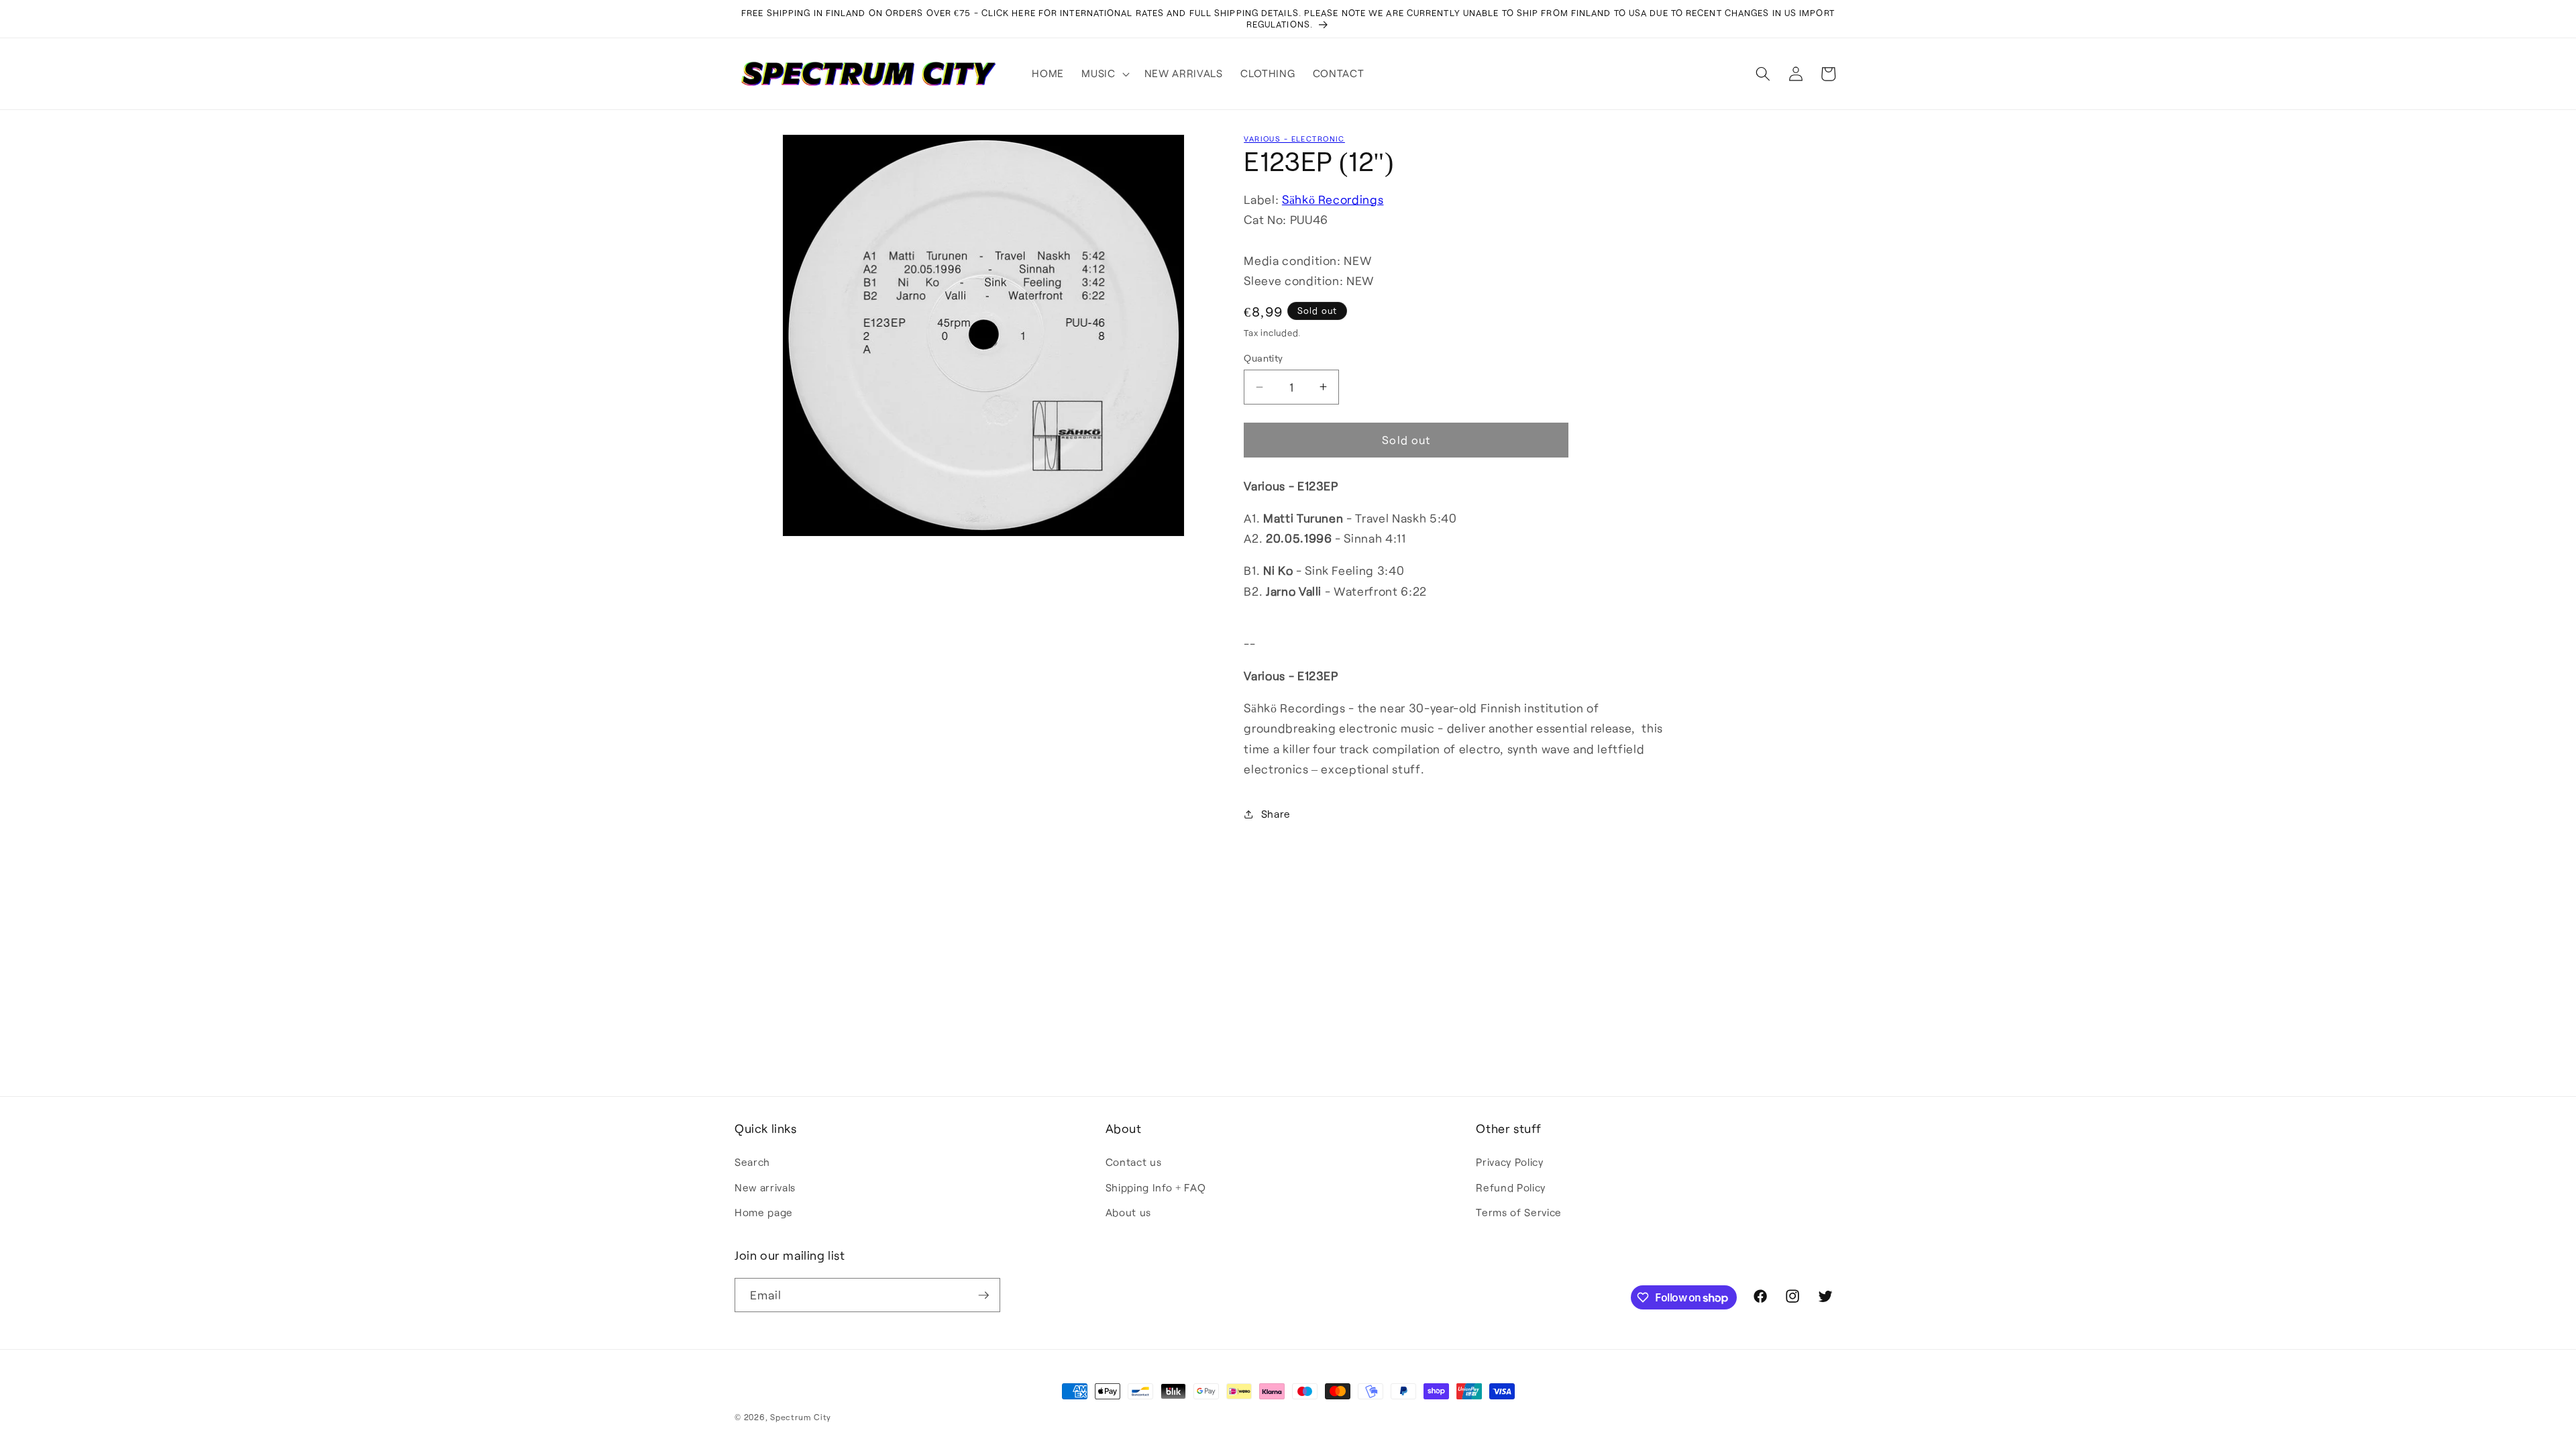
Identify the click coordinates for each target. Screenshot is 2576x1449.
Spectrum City (801, 1417)
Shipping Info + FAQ (1156, 1187)
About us (1128, 1212)
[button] (1104, 74)
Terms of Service (1519, 1212)
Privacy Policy (1509, 1162)
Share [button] (1276, 814)
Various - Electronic (1294, 139)
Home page (764, 1212)
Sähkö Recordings (1333, 199)
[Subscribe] (983, 1295)
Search (752, 1162)
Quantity (1264, 358)
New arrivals (765, 1187)
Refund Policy (1511, 1187)
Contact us (1134, 1162)
